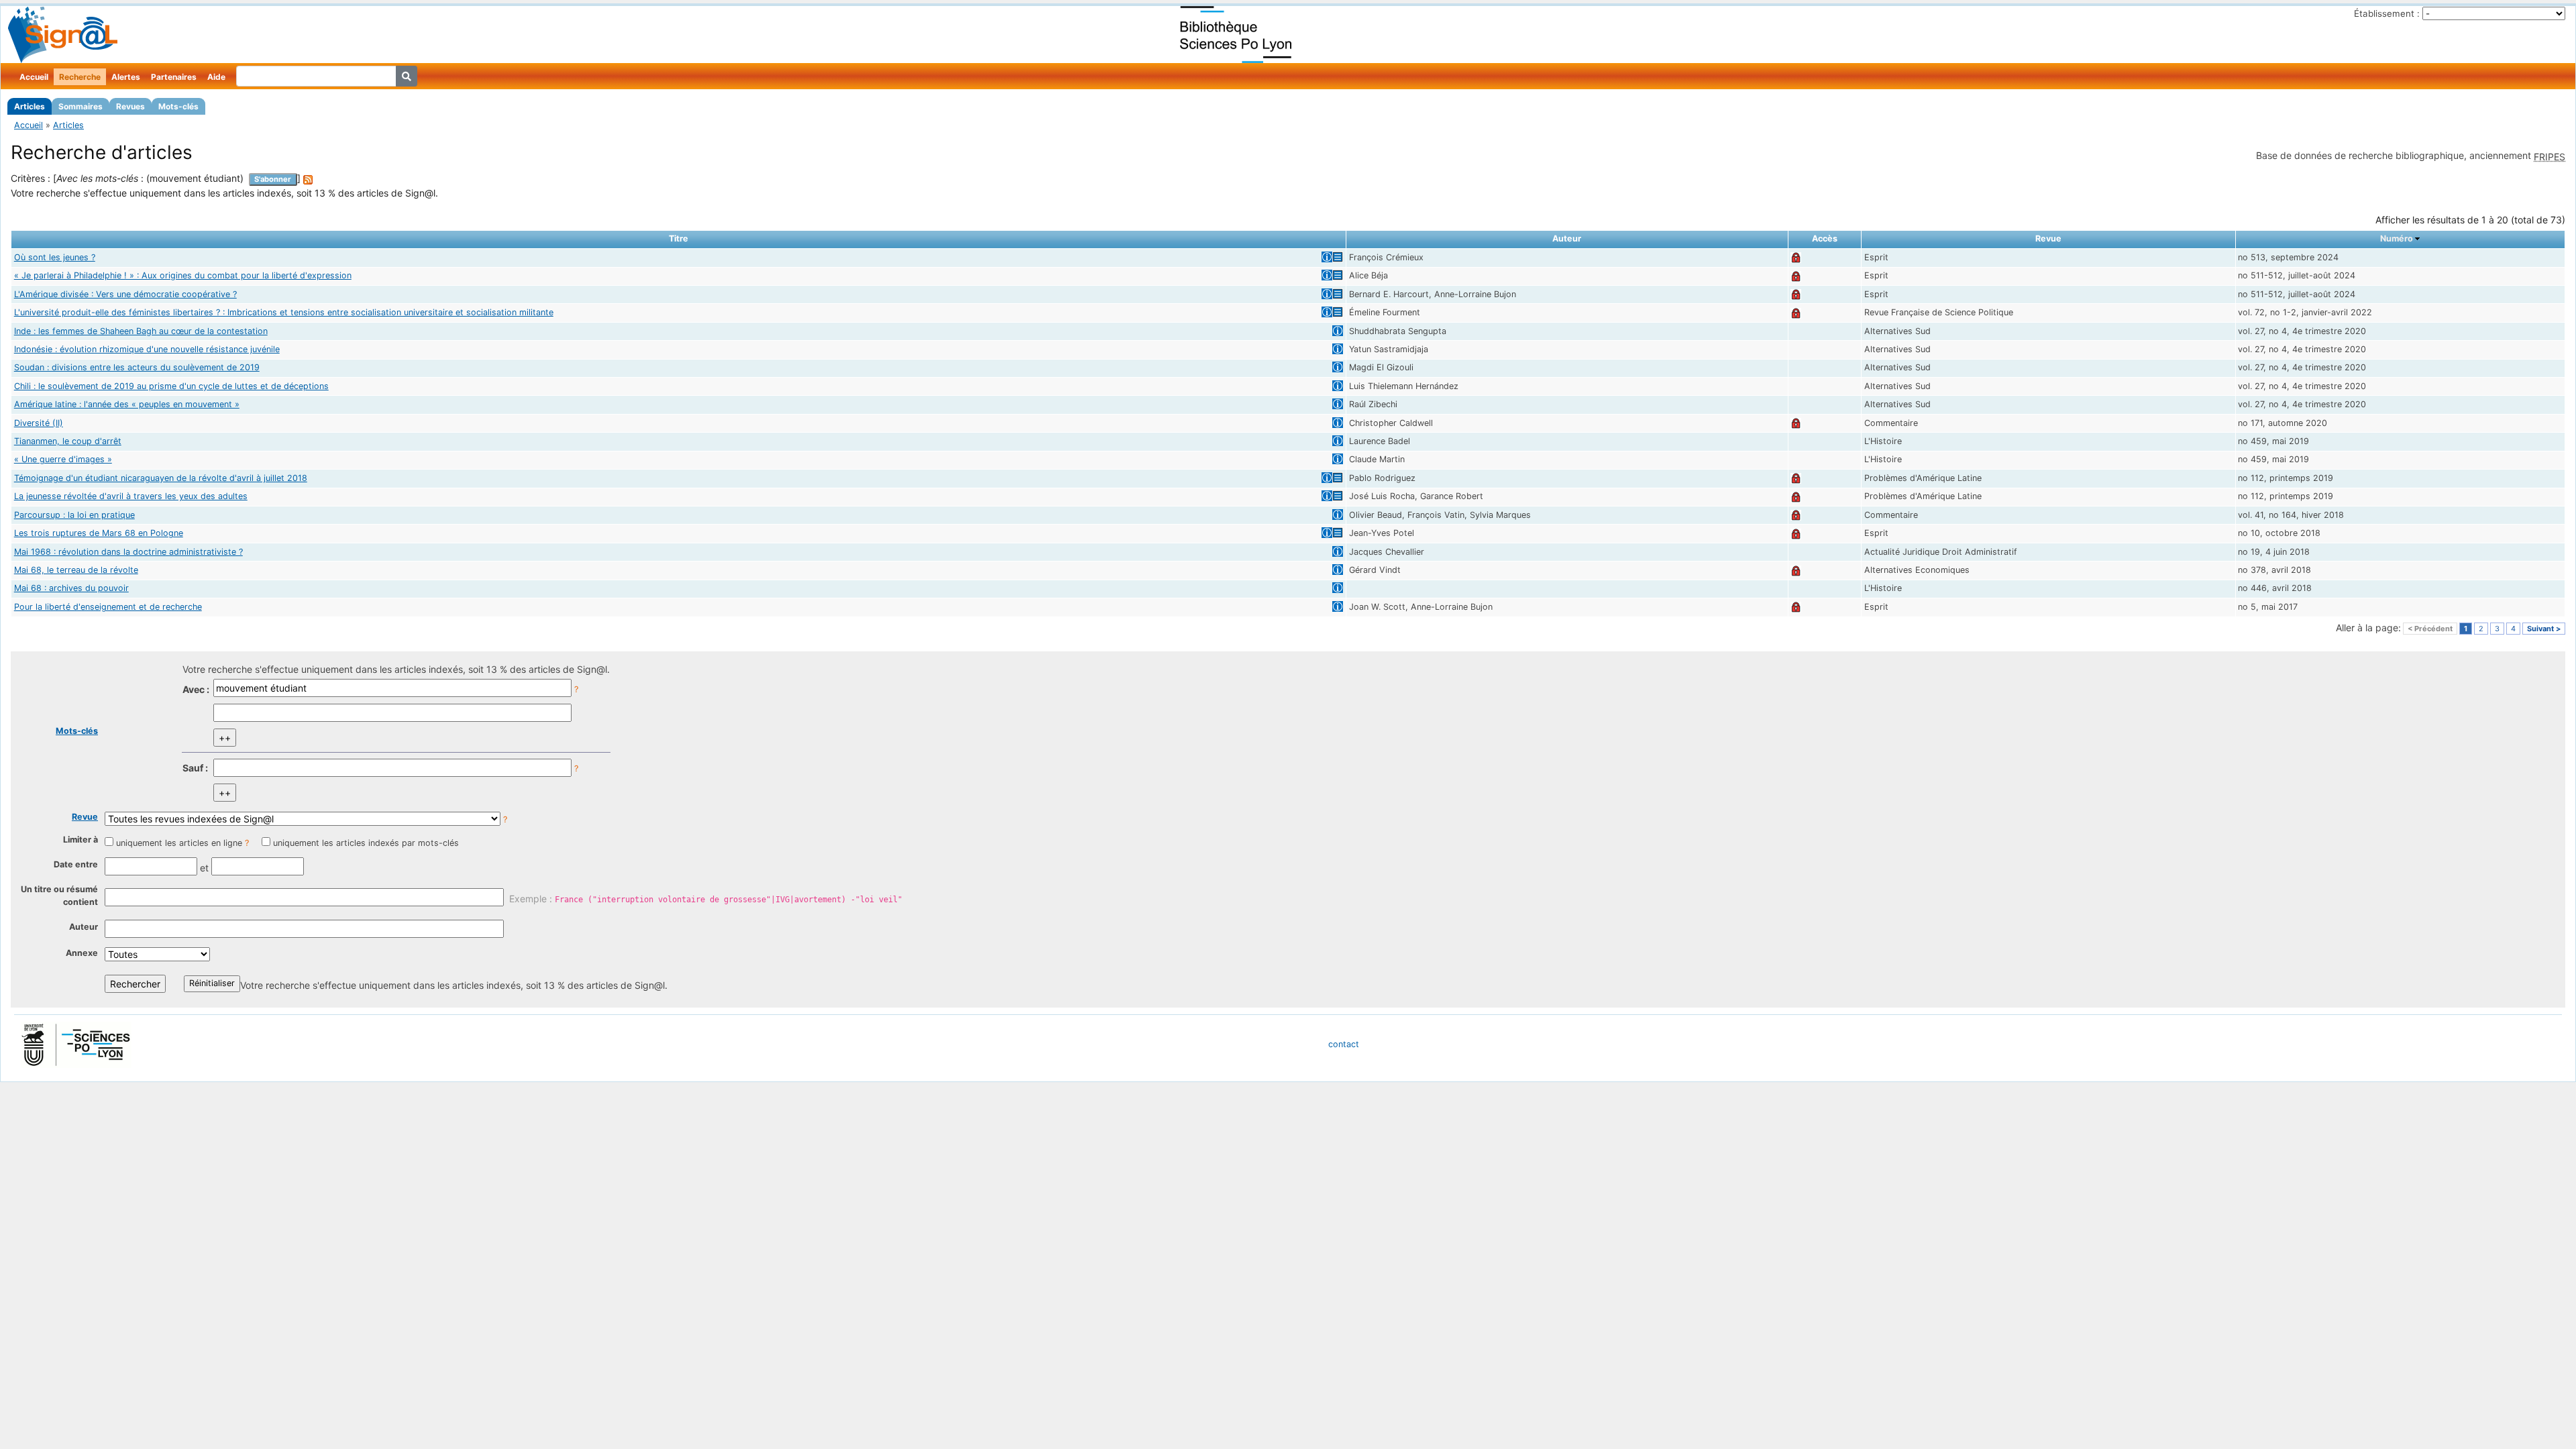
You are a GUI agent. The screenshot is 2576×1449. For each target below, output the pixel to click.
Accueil (34, 77)
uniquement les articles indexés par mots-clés (366, 843)
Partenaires (174, 77)
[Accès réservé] (1796, 257)
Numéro (2397, 238)
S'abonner (273, 179)
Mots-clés (178, 106)
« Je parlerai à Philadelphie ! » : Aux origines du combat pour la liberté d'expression (183, 275)
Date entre (76, 864)
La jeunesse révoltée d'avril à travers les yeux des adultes (131, 496)
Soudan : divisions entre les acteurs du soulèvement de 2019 (137, 367)
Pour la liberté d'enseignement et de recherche (108, 607)
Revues (130, 106)
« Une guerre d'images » (63, 459)
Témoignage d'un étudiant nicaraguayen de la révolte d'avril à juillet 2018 (161, 478)
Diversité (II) (39, 423)
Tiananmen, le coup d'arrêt (68, 441)
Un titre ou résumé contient (59, 896)
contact (1344, 1044)
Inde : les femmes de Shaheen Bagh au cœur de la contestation (141, 331)
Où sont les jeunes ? (55, 257)
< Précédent (2430, 629)
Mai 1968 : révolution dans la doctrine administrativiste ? (128, 552)
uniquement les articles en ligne (179, 843)
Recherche (80, 77)
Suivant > (2544, 629)
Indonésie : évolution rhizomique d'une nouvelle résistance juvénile (147, 349)
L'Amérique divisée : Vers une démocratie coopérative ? (125, 294)
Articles (30, 106)
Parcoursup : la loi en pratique (74, 515)
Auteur (84, 927)
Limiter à (80, 840)
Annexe (82, 953)
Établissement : (2387, 13)
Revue (85, 817)
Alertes (126, 77)
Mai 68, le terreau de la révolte (76, 570)
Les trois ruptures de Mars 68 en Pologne (99, 533)
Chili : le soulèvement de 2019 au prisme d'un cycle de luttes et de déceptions (171, 386)
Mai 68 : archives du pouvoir (71, 588)
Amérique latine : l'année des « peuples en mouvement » (127, 404)
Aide (216, 77)
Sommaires (80, 106)
